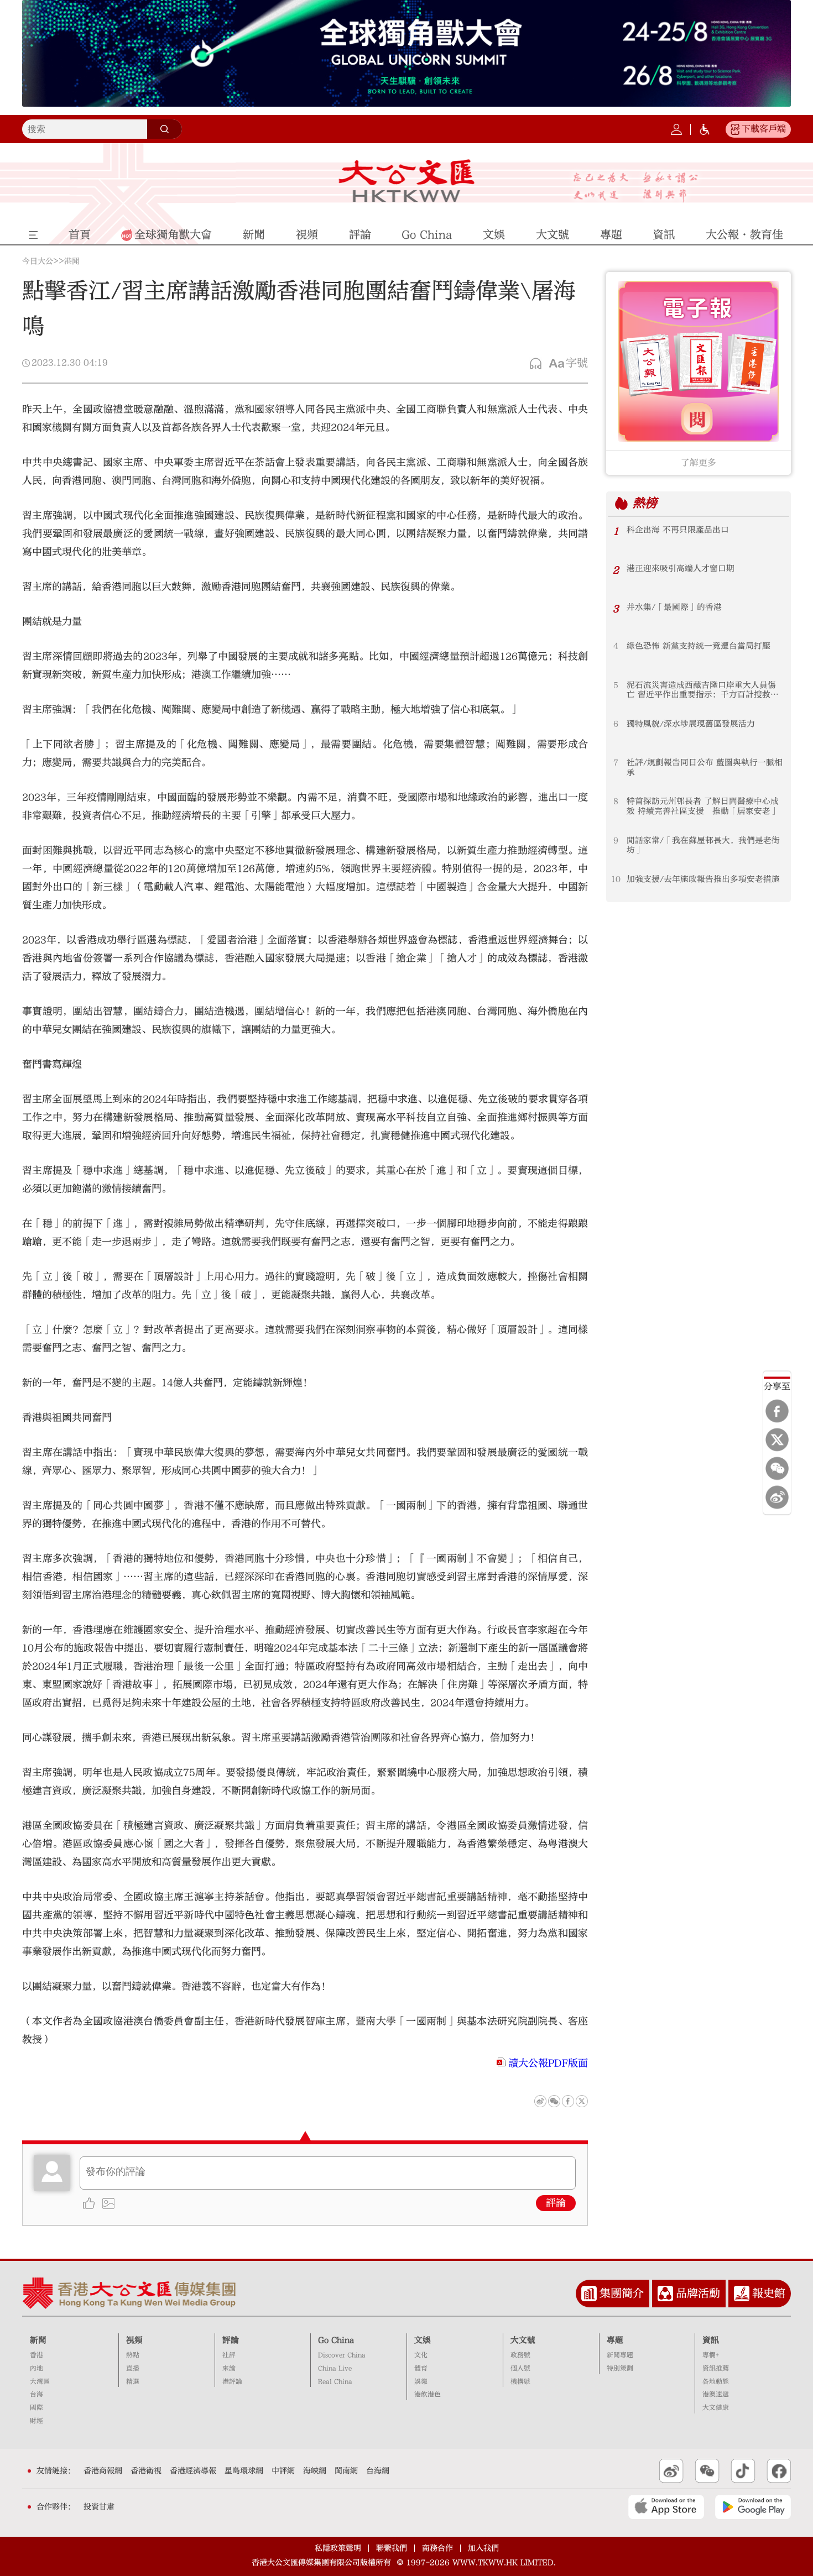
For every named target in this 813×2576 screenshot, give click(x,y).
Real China (335, 2382)
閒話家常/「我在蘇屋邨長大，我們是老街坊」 (703, 845)
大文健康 (716, 2408)
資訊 (711, 2340)
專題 (615, 2340)
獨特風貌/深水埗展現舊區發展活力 (691, 724)
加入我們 (483, 2548)
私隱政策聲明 (338, 2548)
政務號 (520, 2355)
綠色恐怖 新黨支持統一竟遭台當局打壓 (699, 646)
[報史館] (742, 2294)
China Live (335, 2368)
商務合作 (437, 2548)
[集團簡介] (589, 2294)
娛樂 (421, 2382)
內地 (37, 2368)
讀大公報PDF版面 (548, 2063)
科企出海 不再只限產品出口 (678, 530)
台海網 (378, 2471)
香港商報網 (103, 2471)
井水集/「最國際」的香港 (674, 607)
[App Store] (666, 2507)
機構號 (520, 2382)
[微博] (777, 1498)
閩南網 (346, 2471)
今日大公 (38, 261)
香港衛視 (146, 2471)
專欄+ (711, 2355)
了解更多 (699, 463)
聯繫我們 (392, 2548)
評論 (556, 2203)
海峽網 (315, 2471)
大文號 (523, 2340)
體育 (421, 2368)
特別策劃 (620, 2368)
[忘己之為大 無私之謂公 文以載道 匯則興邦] (636, 187)
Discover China (342, 2355)
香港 (37, 2355)
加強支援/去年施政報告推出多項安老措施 (703, 879)
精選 (133, 2382)
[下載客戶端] (735, 129)
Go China (336, 2340)
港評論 (232, 2382)
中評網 (283, 2471)
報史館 (769, 2293)
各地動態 (716, 2382)
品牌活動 (698, 2293)
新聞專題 (620, 2355)
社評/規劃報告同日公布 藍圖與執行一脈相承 (705, 768)
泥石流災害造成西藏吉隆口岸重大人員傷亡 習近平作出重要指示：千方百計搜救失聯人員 (703, 690)
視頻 (134, 2340)
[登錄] (676, 129)
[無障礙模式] (705, 129)
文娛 (423, 2340)
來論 (229, 2368)
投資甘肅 (99, 2507)
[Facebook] (777, 1411)
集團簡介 (622, 2293)
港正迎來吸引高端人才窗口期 (681, 569)
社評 (229, 2355)
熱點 (133, 2355)
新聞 (38, 2340)
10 (616, 879)
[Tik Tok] (743, 2471)
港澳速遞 (716, 2394)
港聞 (72, 261)
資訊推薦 (716, 2368)
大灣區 (40, 2382)
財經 (37, 2421)
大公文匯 (407, 181)
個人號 (520, 2368)
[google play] (753, 2507)
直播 (133, 2368)
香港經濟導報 (193, 2471)
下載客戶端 (764, 129)
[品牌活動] (665, 2294)
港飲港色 (428, 2394)
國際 (37, 2408)
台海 (37, 2394)
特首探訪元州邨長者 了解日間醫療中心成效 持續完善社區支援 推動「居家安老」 (703, 806)
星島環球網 (244, 2471)
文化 (421, 2355)
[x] (777, 1440)
